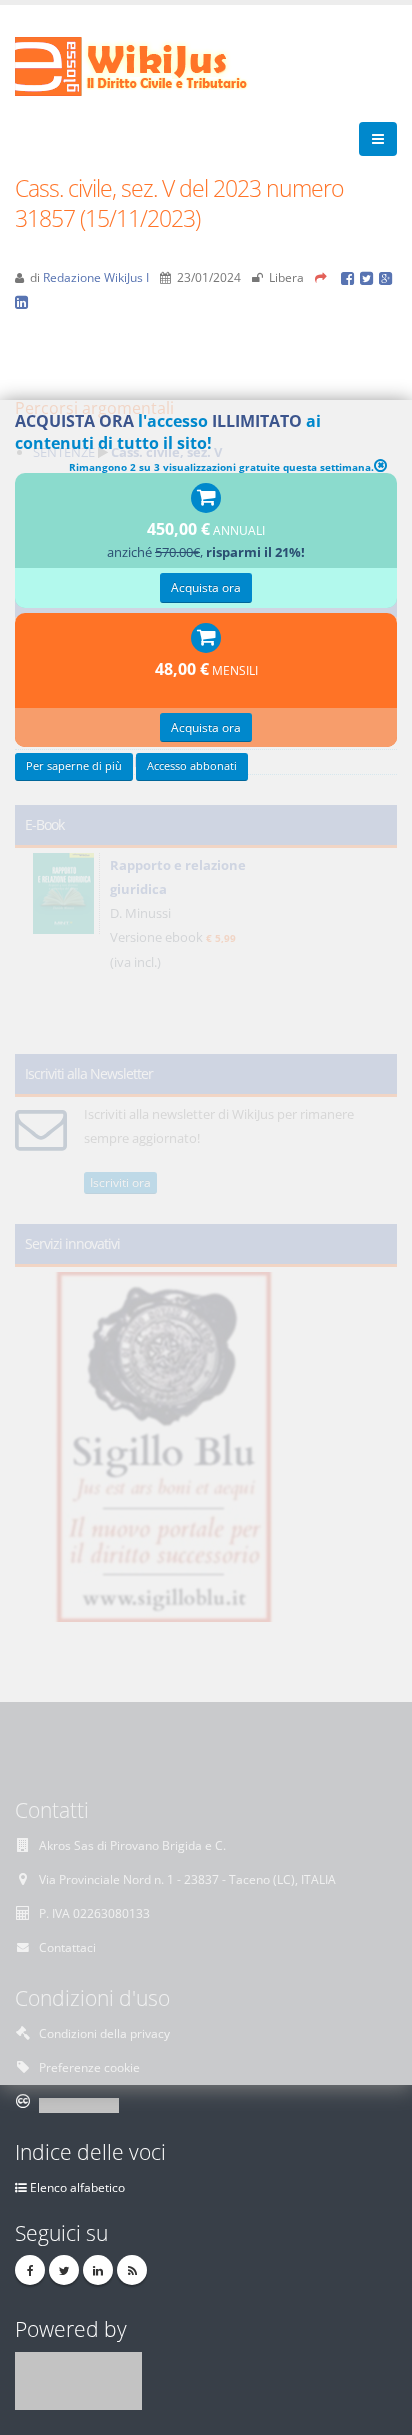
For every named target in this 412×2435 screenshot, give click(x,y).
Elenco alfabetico (77, 2187)
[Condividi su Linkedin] (23, 301)
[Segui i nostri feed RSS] (132, 2270)
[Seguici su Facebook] (30, 2270)
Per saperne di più (74, 766)
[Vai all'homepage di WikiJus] (147, 65)
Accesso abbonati (192, 766)
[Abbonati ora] (206, 499)
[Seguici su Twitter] (64, 2270)
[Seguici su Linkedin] (98, 2270)
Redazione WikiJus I (96, 277)
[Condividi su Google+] (387, 277)
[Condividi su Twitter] (369, 277)
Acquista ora (206, 587)
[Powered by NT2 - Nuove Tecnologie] (78, 2379)
